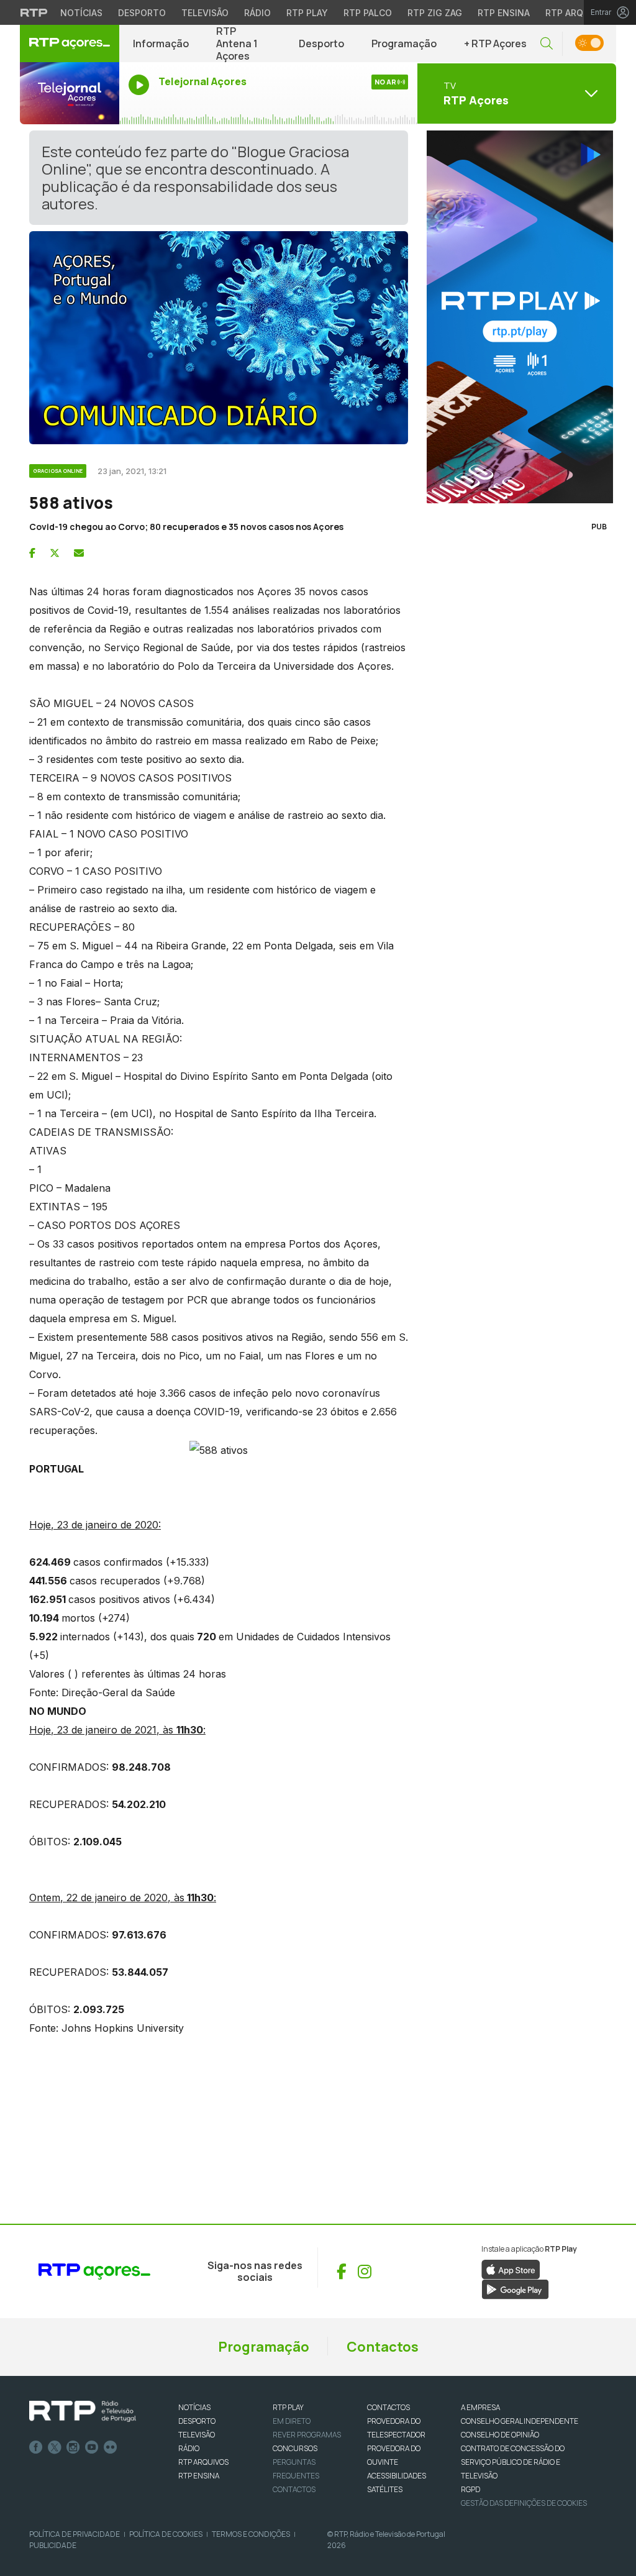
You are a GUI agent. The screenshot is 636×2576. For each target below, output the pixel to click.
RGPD (470, 2489)
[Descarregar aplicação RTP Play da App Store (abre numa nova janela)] (511, 2268)
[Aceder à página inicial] (70, 43)
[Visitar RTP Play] (517, 317)
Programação (404, 43)
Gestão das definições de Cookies (524, 2503)
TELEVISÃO (197, 2435)
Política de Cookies (166, 2534)
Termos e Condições (251, 2534)
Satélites (385, 2489)
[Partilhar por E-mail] (79, 553)
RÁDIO (189, 2448)
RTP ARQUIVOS (203, 2462)
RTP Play (307, 13)
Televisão (205, 13)
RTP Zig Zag (435, 13)
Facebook (36, 2447)
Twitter (55, 2447)
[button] (547, 44)
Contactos (383, 2347)
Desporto (142, 13)
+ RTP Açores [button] (495, 43)
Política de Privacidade (75, 2534)
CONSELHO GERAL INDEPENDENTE (520, 2421)
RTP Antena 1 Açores (237, 43)
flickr (111, 2447)
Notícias (81, 13)
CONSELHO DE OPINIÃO (500, 2435)
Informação (161, 43)
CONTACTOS (388, 2407)
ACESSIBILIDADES (397, 2476)
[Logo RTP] (83, 2411)
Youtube (92, 2447)
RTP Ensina (504, 13)
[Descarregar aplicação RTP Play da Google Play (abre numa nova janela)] (515, 2288)
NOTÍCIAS (194, 2407)
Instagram (73, 2447)
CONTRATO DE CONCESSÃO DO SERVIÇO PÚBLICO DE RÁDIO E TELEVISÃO (513, 2462)
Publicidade (53, 2545)
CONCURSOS (295, 2448)
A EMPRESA (480, 2407)
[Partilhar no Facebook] (32, 553)
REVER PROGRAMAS (307, 2435)
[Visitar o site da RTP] (34, 12)
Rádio (257, 13)
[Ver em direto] (70, 93)
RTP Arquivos (578, 13)
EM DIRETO (292, 2421)
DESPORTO (197, 2421)
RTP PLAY (288, 2407)
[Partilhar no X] (55, 553)
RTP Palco (368, 13)
